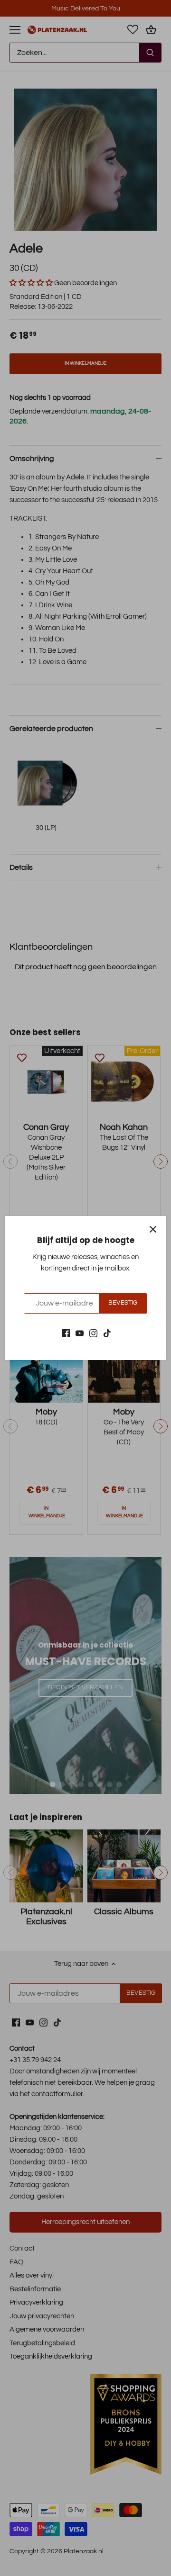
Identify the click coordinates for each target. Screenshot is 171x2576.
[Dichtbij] (153, 1229)
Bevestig (123, 1303)
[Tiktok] (107, 1333)
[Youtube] (80, 1333)
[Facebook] (66, 1333)
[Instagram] (93, 1333)
